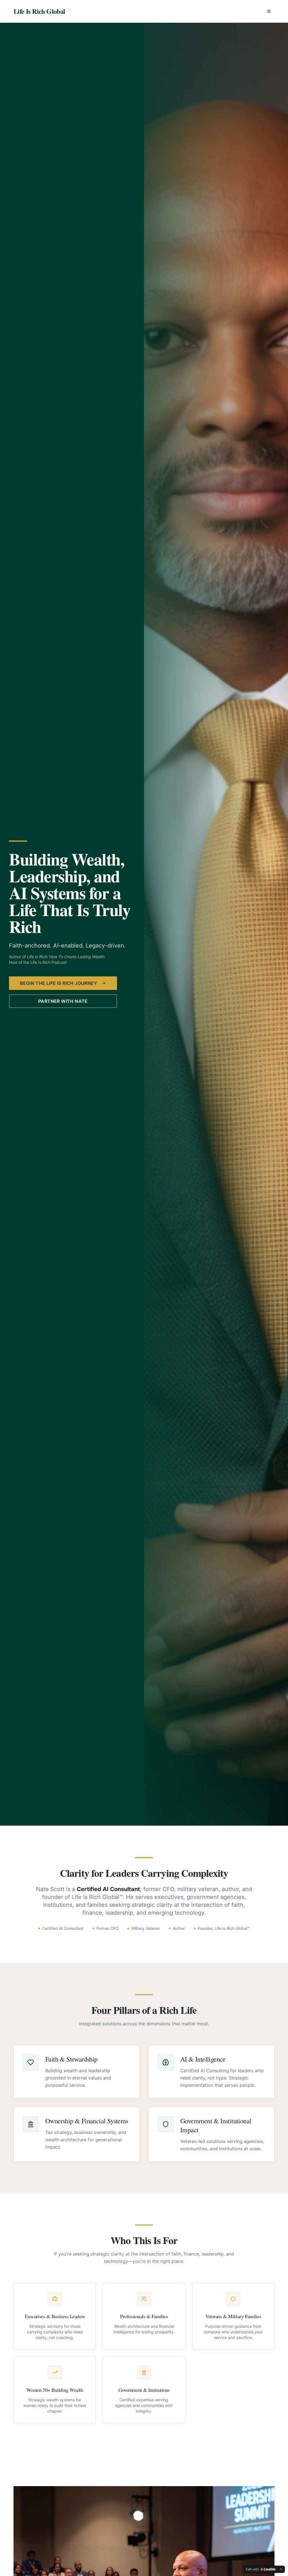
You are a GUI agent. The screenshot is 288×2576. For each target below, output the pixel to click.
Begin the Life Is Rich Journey (58, 983)
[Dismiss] (281, 2569)
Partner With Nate (63, 1001)
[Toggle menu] (269, 11)
